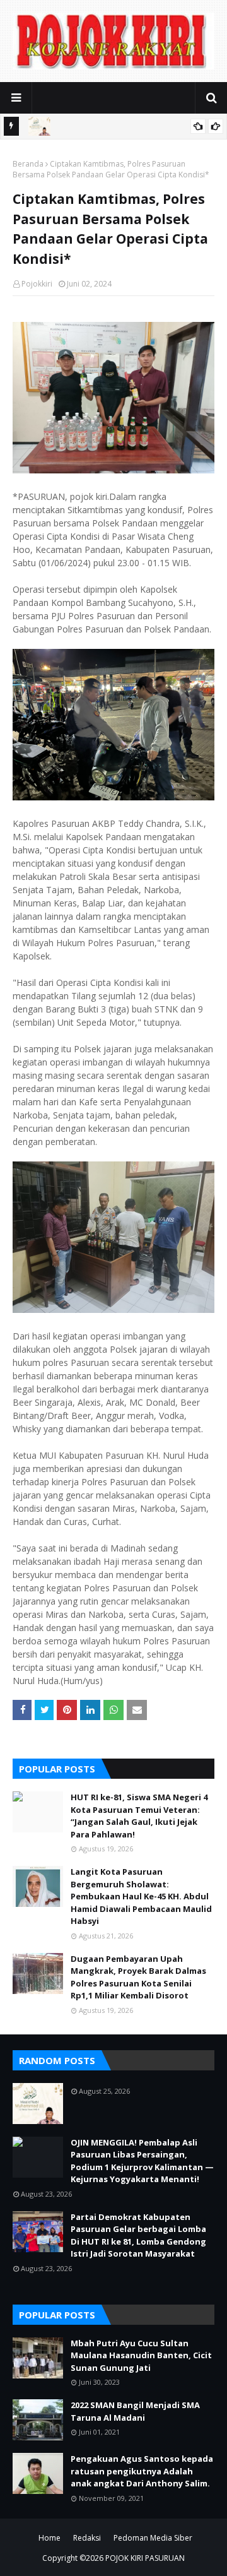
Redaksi (87, 2538)
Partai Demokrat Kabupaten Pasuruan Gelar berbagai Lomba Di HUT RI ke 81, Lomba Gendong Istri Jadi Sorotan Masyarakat (138, 2235)
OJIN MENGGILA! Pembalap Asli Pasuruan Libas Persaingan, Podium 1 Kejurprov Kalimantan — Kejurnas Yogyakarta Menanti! (142, 2161)
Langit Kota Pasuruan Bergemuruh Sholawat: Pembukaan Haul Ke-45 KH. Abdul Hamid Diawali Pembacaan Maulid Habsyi (141, 1896)
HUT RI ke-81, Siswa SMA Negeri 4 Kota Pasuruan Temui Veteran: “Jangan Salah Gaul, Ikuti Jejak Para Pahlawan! (139, 1816)
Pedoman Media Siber (153, 2538)
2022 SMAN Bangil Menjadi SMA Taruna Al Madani (135, 2411)
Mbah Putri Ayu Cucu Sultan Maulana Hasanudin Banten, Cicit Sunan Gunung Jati (141, 2355)
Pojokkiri (37, 284)
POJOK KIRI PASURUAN (145, 2558)
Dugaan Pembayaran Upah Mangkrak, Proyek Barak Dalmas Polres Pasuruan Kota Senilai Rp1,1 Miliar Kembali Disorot (138, 1977)
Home (49, 2538)
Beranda (28, 164)
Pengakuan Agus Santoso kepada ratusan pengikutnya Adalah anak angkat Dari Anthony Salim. (142, 2471)
